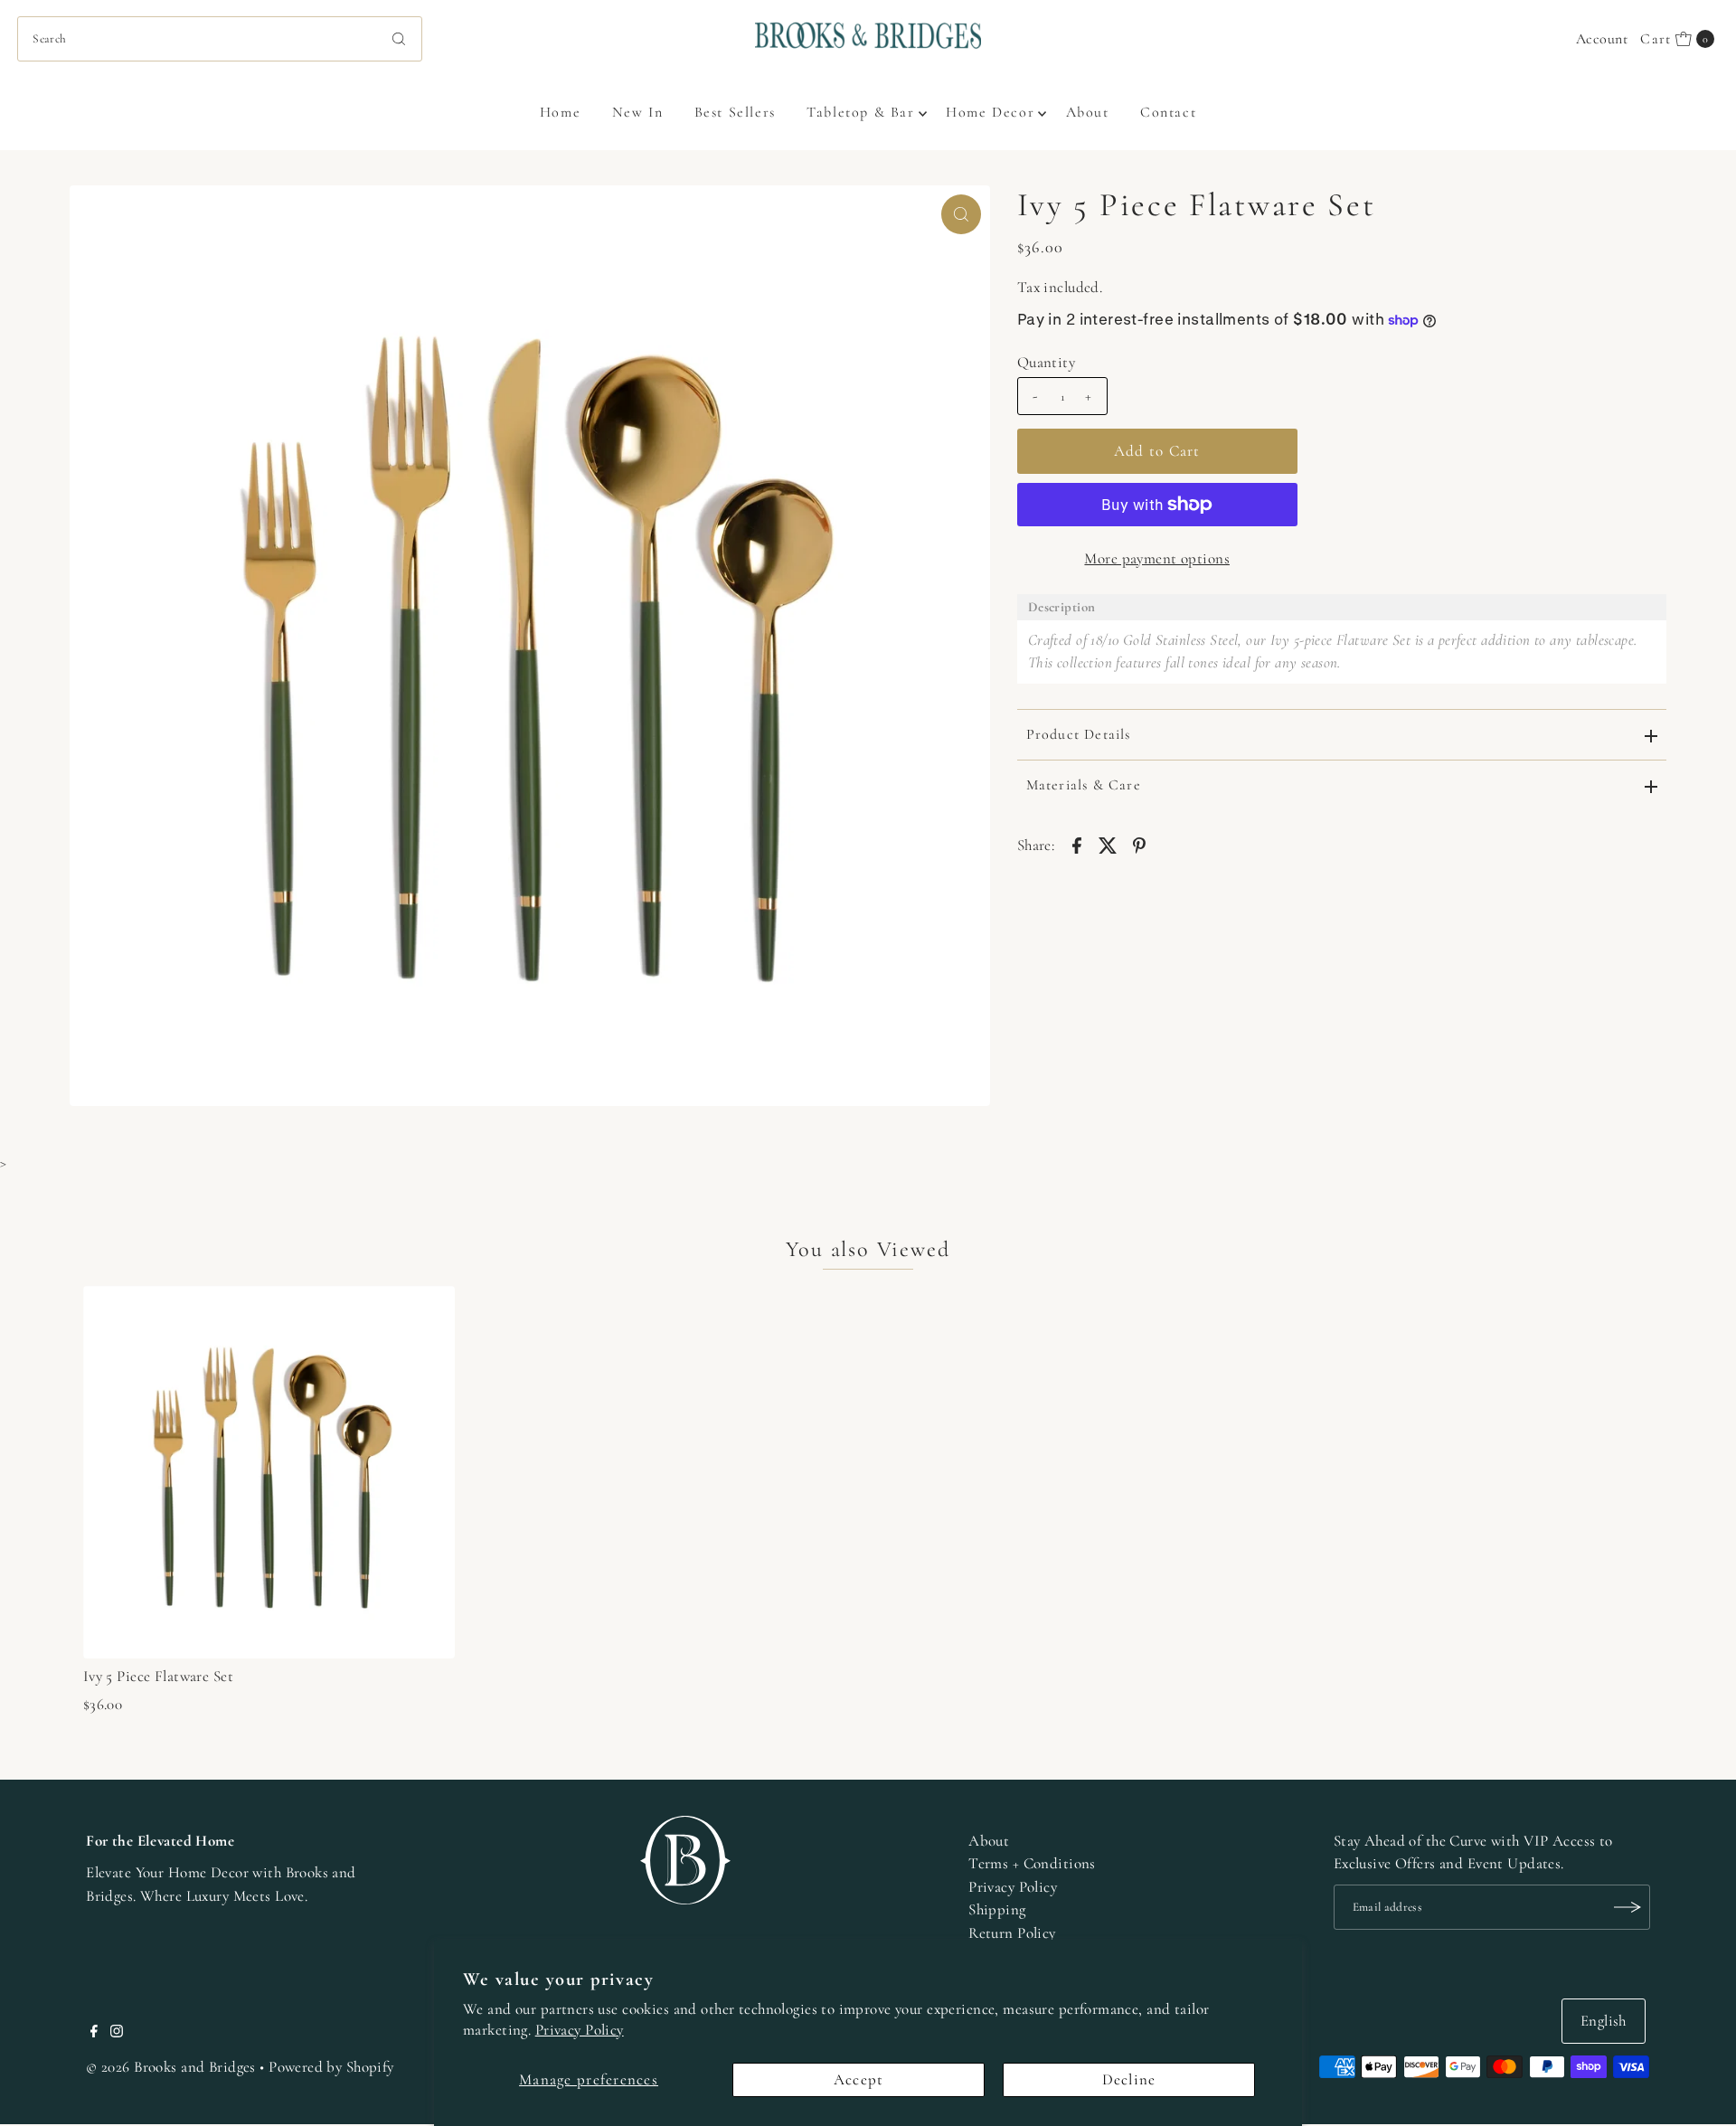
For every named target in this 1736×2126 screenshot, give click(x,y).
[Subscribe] (1627, 1907)
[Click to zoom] (961, 214)
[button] (1342, 607)
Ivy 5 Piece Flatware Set (158, 1676)
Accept (859, 2079)
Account (1602, 39)
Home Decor (990, 112)
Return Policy (1012, 1933)
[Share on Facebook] (1077, 845)
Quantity (1046, 362)
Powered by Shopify (331, 2067)
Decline (1129, 2079)
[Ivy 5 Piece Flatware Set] (269, 1472)
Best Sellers (735, 112)
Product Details (1079, 734)
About (1088, 112)
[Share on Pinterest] (1139, 845)
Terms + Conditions (1032, 1863)
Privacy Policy (580, 2030)
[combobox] (220, 39)
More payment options (1157, 558)
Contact (1168, 112)
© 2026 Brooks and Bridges (171, 2067)
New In (638, 112)
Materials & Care (1084, 785)
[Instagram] (117, 2033)
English (1604, 2021)
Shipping (997, 1909)
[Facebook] (94, 2033)
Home (560, 112)
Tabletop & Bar (860, 112)
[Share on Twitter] (1108, 845)
